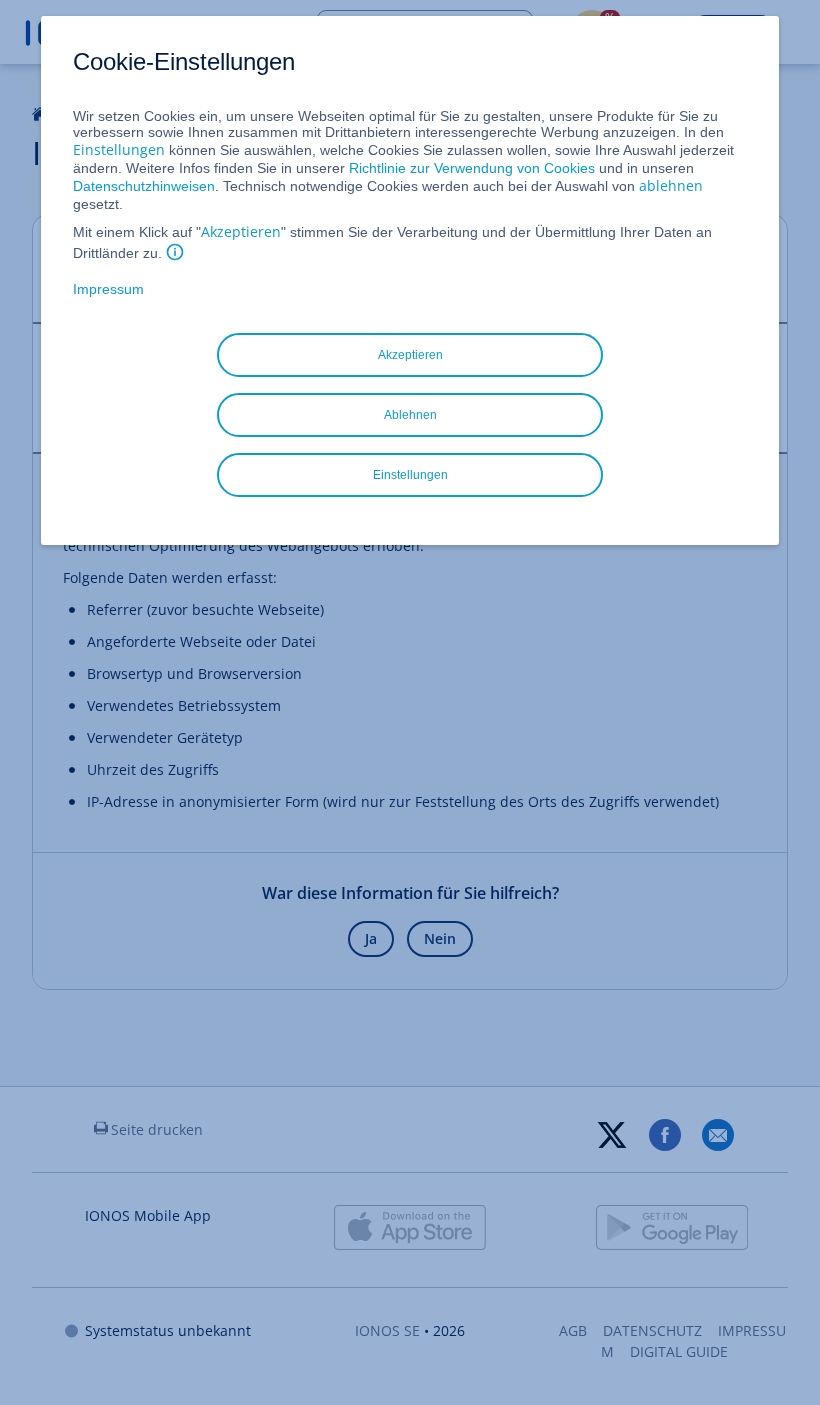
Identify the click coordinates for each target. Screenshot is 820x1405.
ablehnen (671, 185)
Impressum (108, 289)
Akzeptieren (241, 231)
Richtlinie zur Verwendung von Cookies (472, 168)
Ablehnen (410, 415)
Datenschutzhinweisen (144, 186)
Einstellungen (119, 149)
